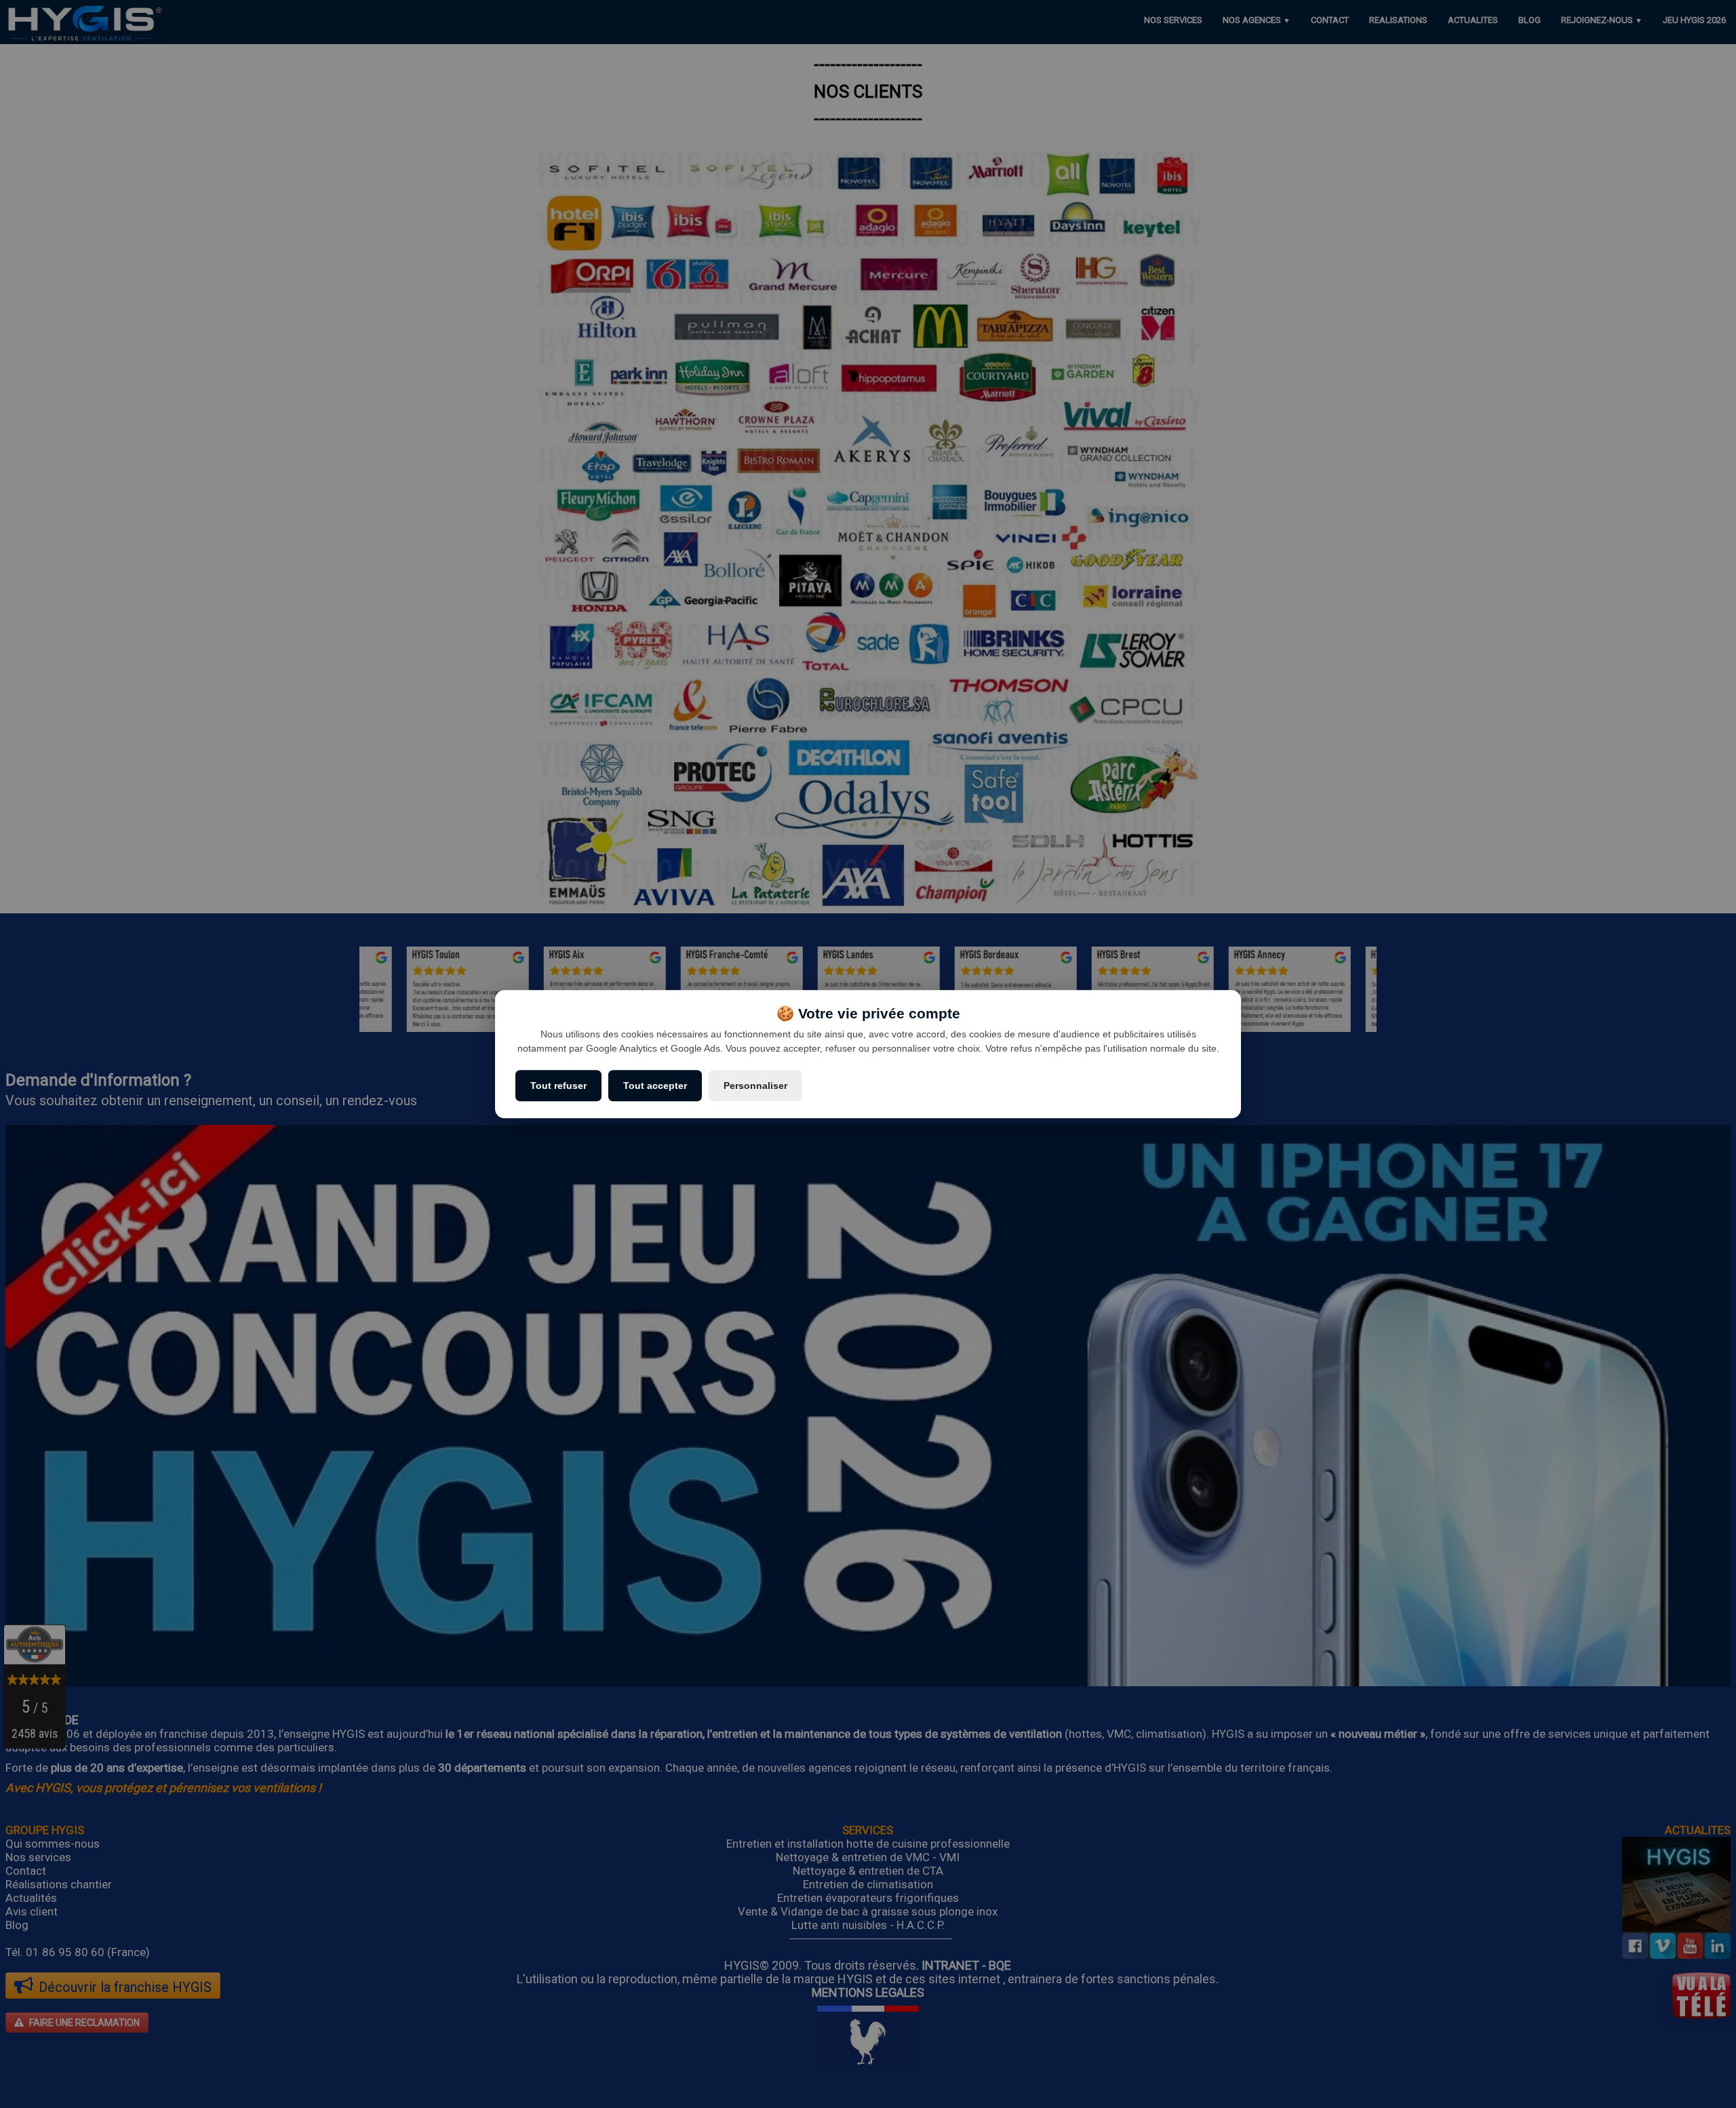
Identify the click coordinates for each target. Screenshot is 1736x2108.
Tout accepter (655, 1086)
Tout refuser (558, 1086)
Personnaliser (755, 1086)
